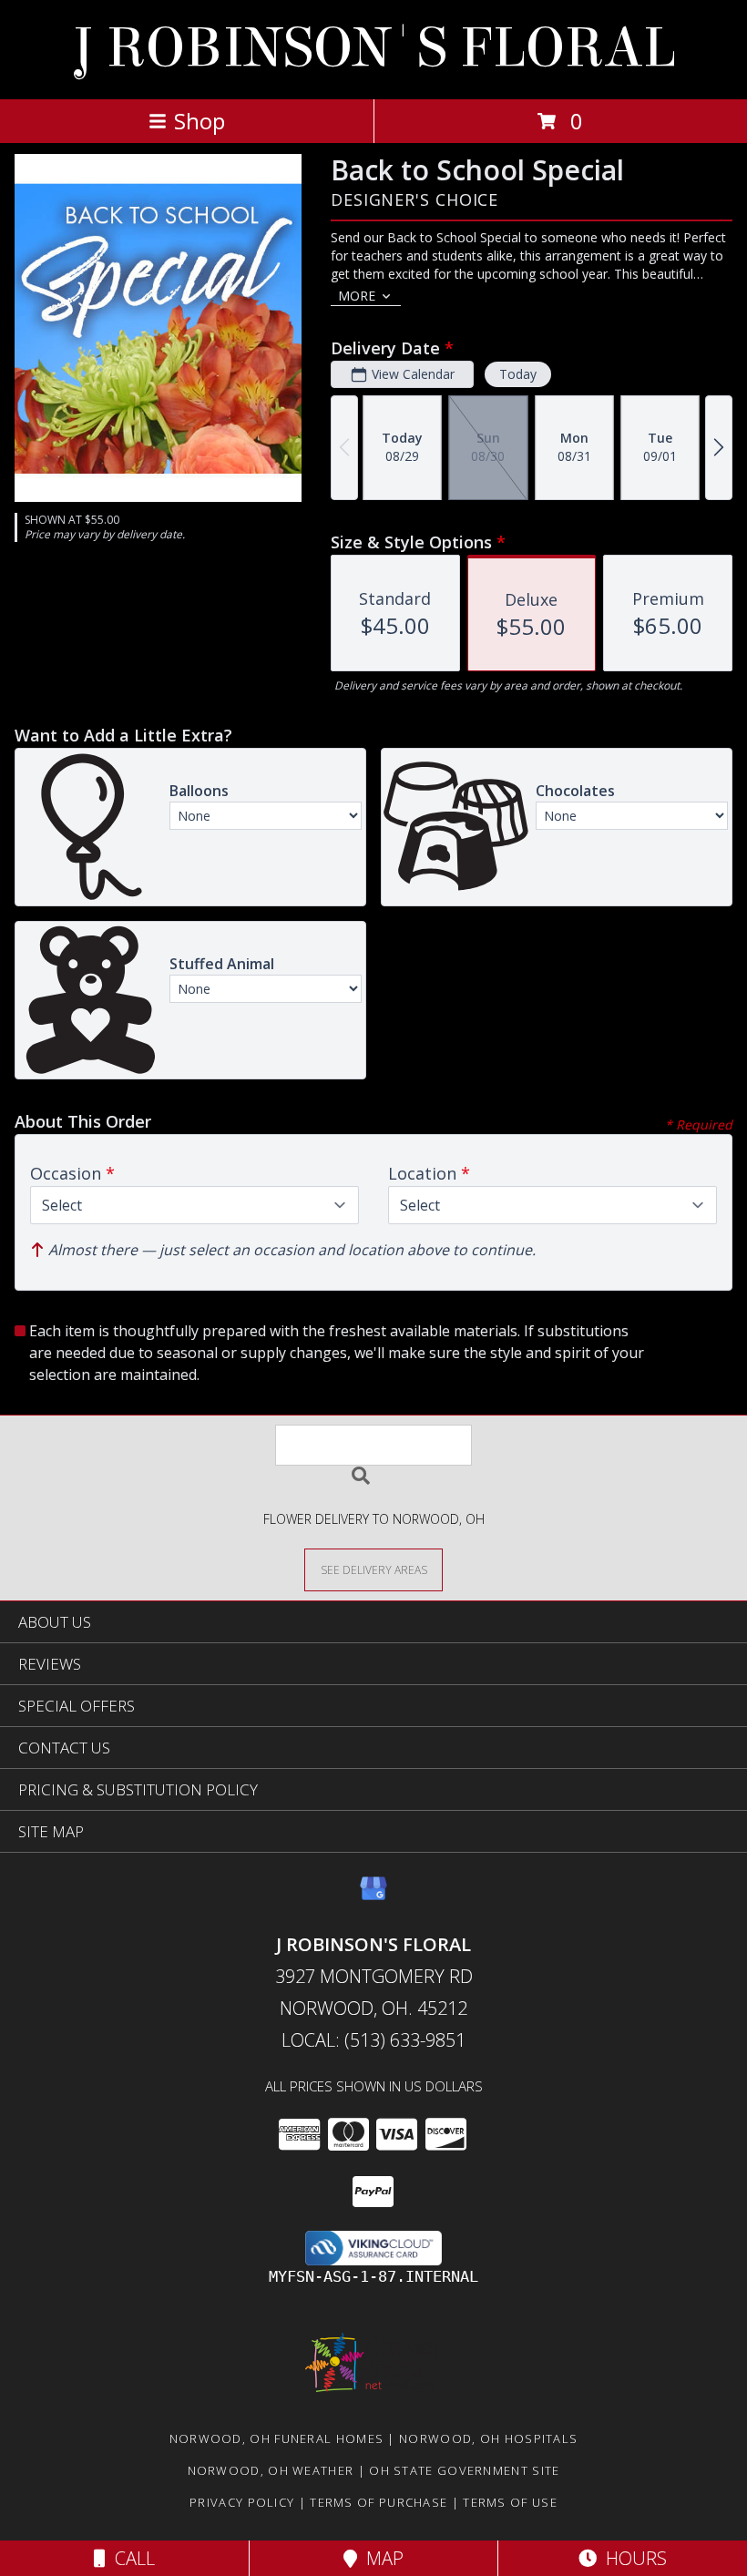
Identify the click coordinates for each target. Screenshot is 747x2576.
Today (518, 374)
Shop (200, 121)
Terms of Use (510, 2502)
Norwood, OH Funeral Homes (277, 2438)
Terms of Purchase (379, 2502)
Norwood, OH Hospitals (488, 2438)
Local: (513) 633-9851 (373, 2040)
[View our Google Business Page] (373, 1897)
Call (130, 2558)
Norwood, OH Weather (271, 2470)
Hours (632, 2558)
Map (380, 2558)
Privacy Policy (242, 2502)
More (357, 296)
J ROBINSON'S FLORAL (374, 48)
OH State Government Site (464, 2470)
